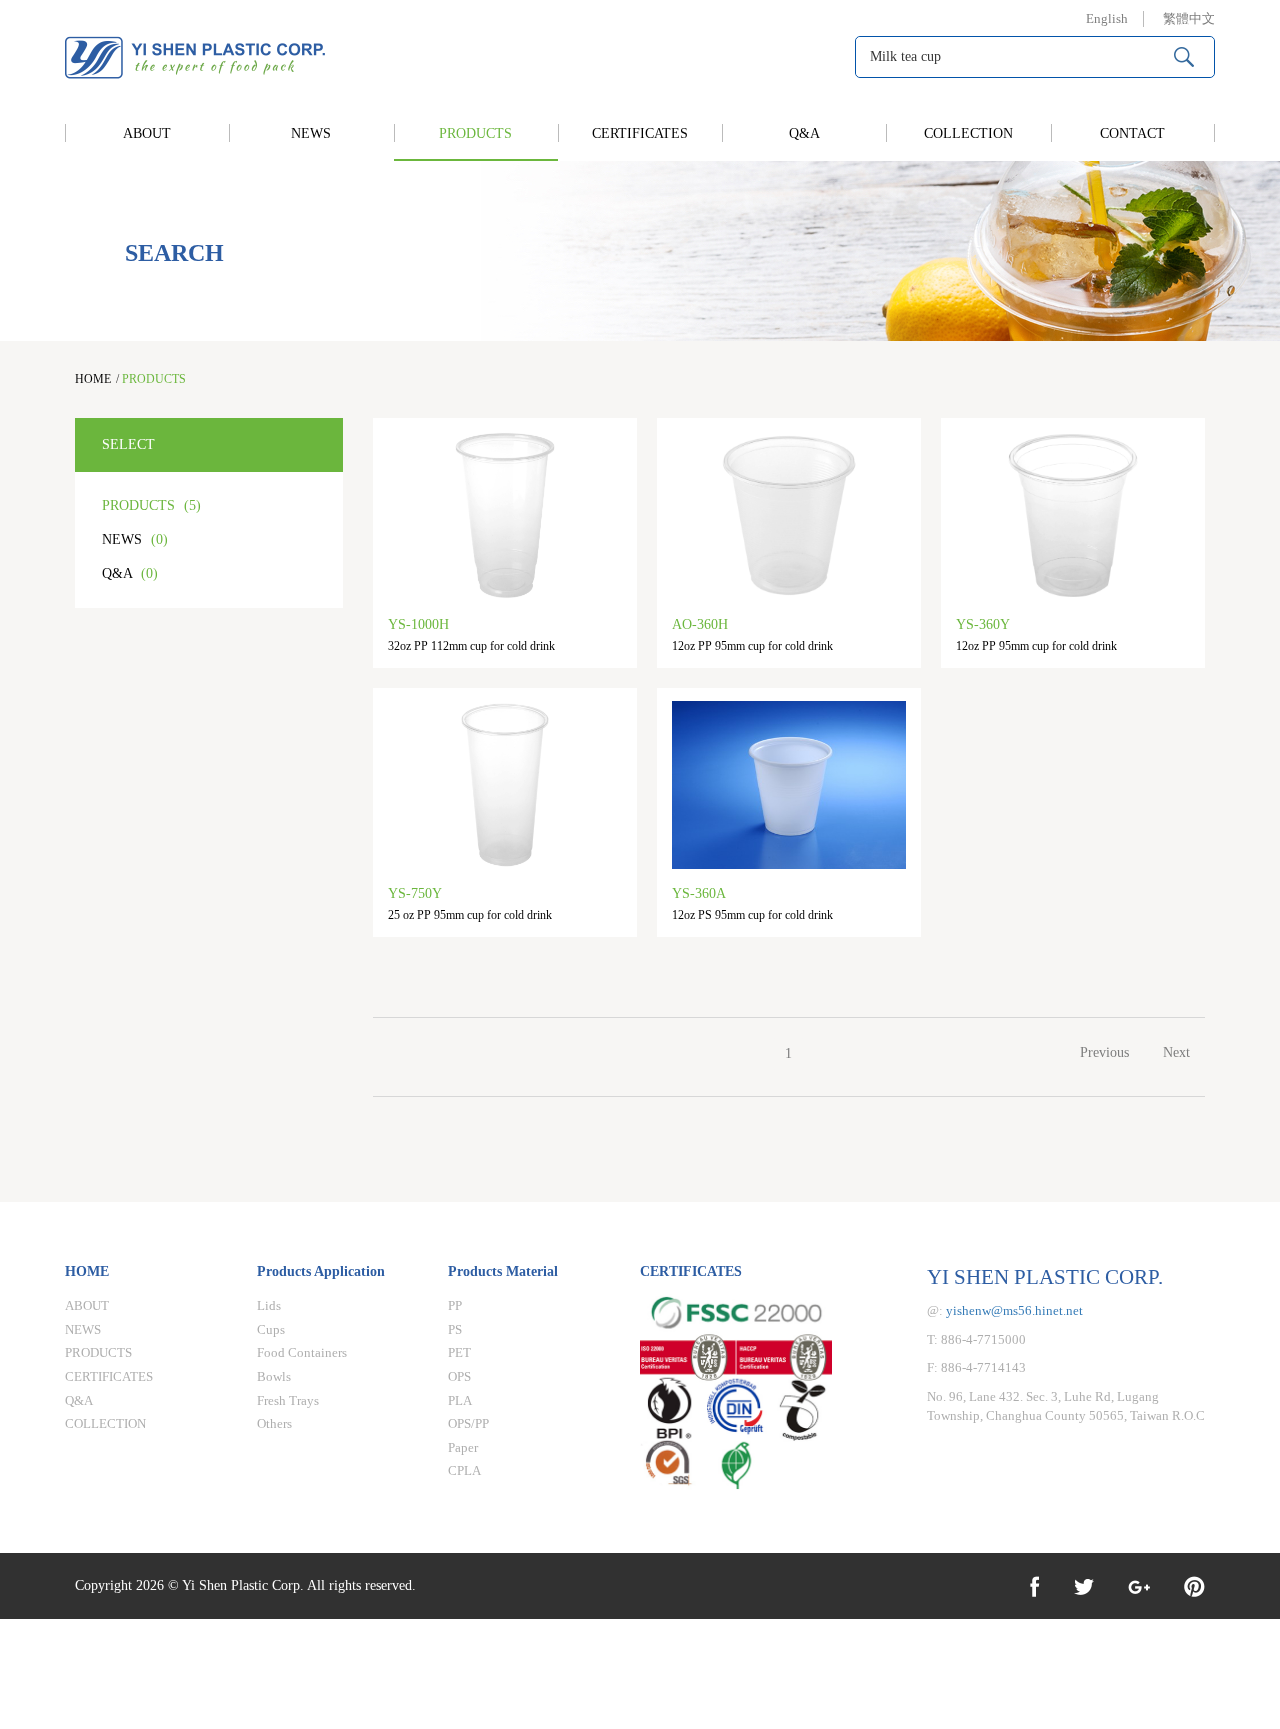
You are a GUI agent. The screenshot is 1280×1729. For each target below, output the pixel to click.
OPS (459, 1376)
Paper (463, 1447)
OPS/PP (468, 1423)
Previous (1104, 1052)
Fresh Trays (288, 1400)
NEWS (311, 133)
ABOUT (147, 133)
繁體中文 (1189, 18)
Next (1176, 1052)
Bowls (274, 1376)
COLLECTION (968, 133)
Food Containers (302, 1352)
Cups (271, 1329)
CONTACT (1132, 133)
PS (455, 1329)
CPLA (464, 1470)
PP (455, 1305)
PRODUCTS (475, 133)
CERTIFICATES (640, 133)
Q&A (804, 133)
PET (459, 1352)
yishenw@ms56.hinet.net (1014, 1310)
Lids (269, 1305)
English (1107, 18)
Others (274, 1423)
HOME (93, 379)
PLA (460, 1400)
